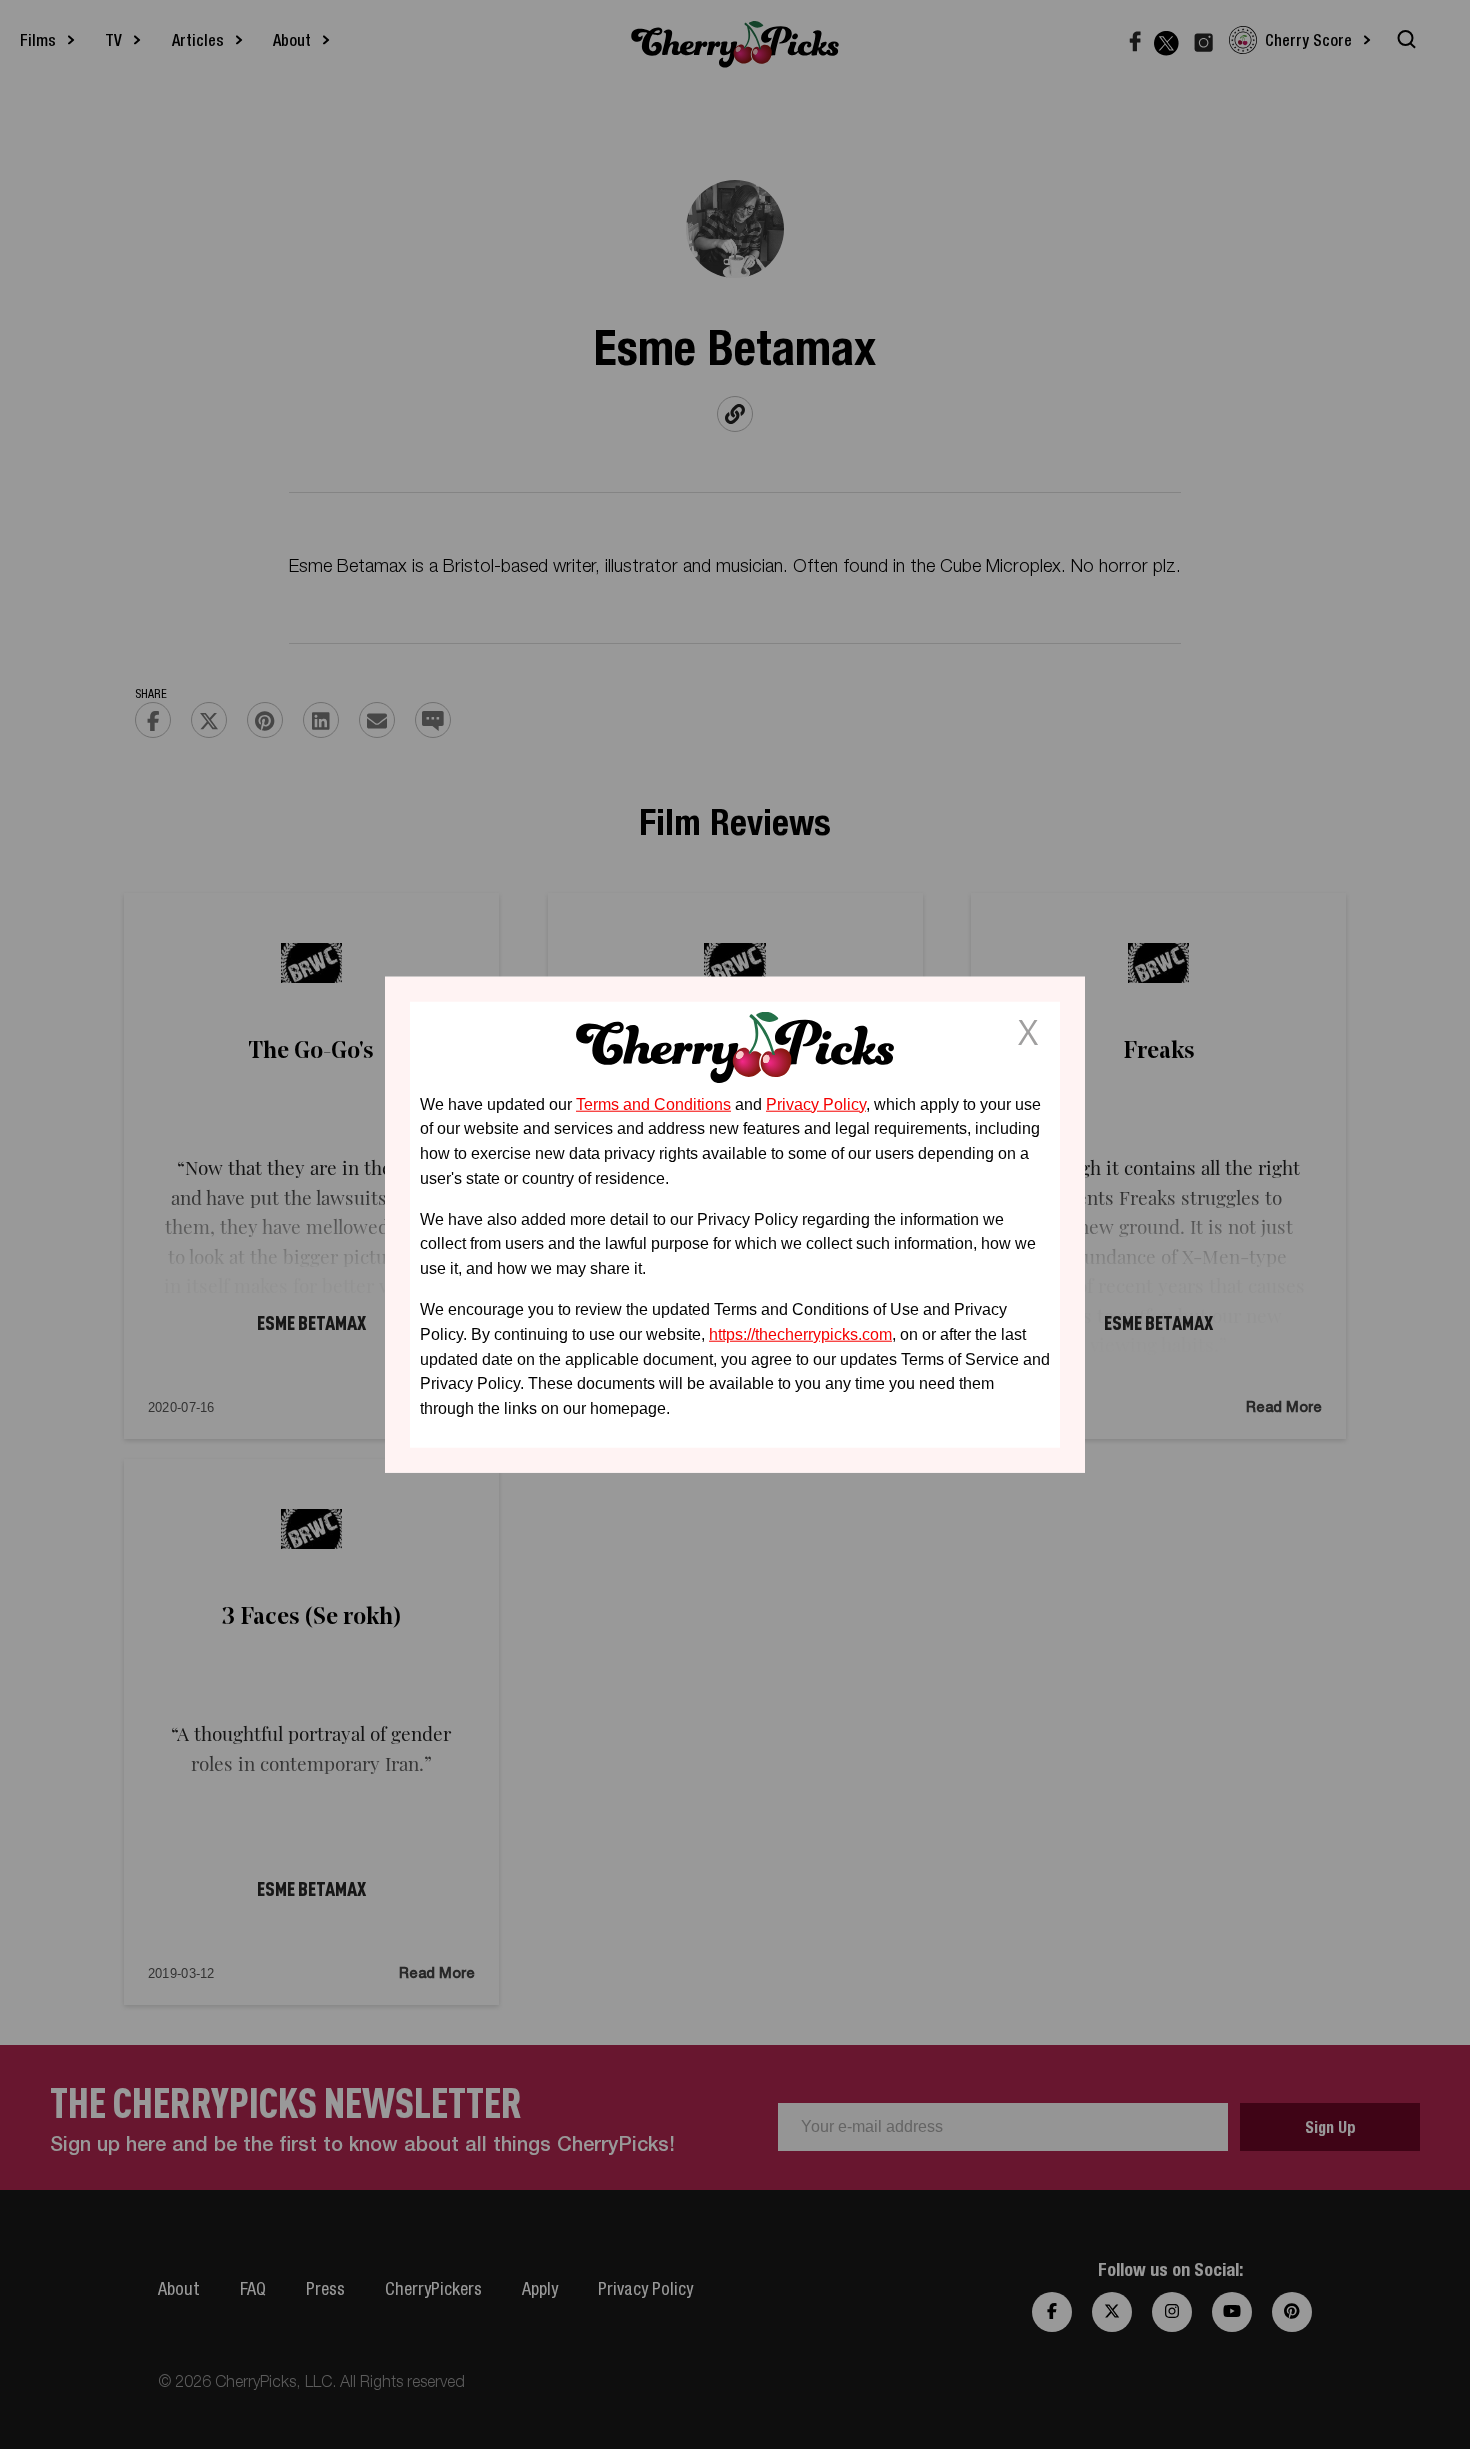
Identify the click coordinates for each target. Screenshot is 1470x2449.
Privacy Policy (816, 1103)
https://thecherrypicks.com (800, 1334)
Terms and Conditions (653, 1103)
